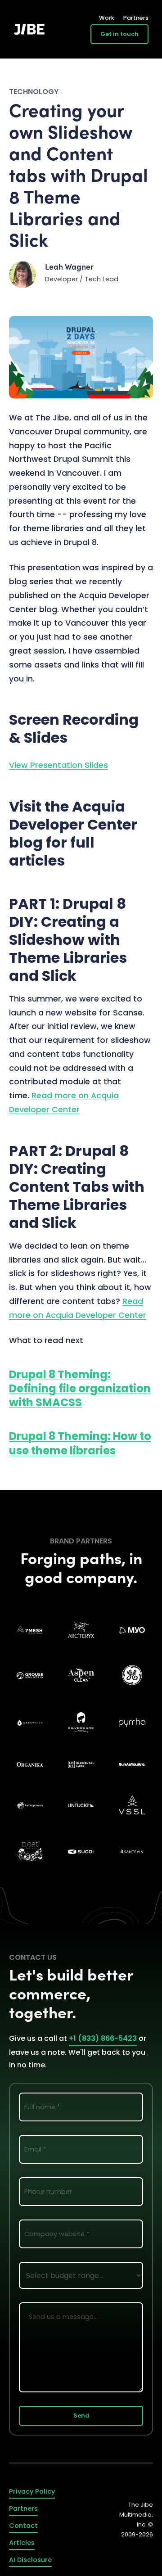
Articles (22, 2543)
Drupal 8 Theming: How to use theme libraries (80, 1443)
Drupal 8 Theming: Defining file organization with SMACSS (80, 1388)
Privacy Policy (32, 2491)
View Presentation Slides (58, 765)
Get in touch (119, 34)
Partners (136, 18)
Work (107, 18)
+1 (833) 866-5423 (103, 2038)
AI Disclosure (30, 2560)
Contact (23, 2526)
